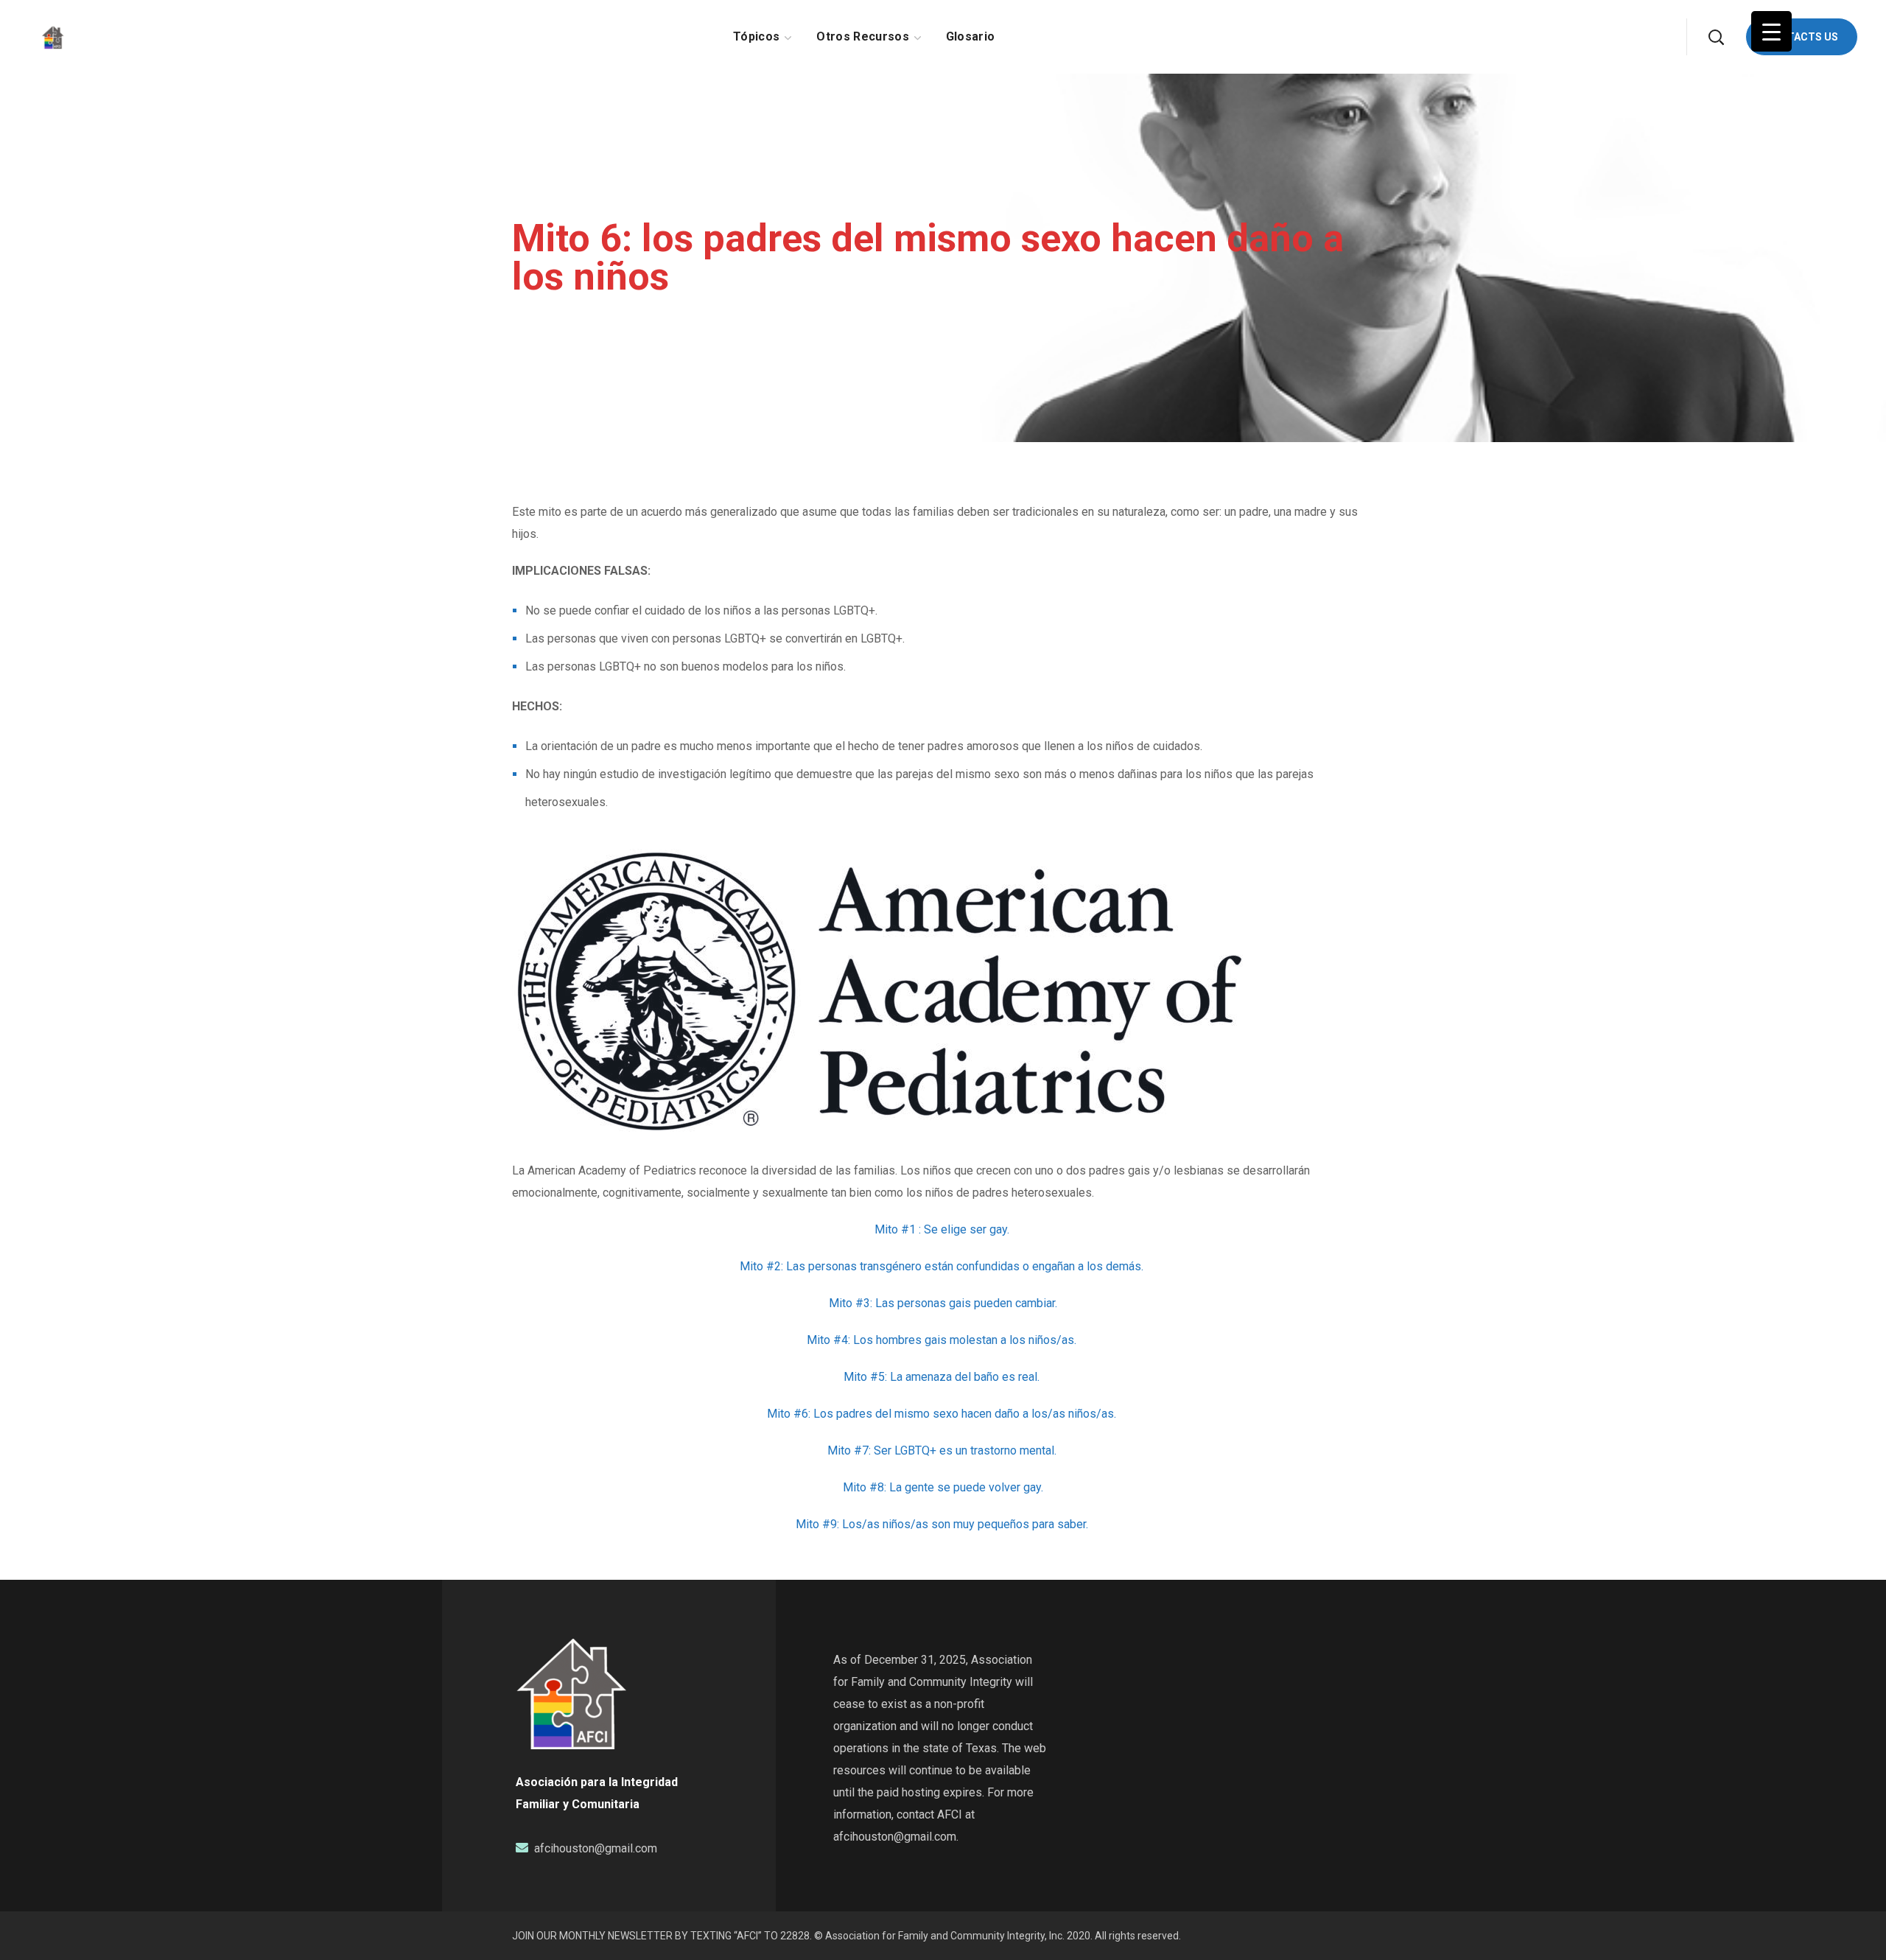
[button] (1716, 37)
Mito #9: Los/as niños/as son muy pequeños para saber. (943, 1524)
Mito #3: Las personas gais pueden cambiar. (943, 1303)
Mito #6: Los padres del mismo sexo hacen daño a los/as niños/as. (943, 1414)
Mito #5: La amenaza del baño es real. (943, 1377)
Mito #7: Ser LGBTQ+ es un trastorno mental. (943, 1450)
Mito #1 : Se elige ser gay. (943, 1229)
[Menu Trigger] (1771, 31)
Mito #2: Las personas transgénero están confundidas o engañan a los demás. (943, 1266)
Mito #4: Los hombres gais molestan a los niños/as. (943, 1340)
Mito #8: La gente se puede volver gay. (943, 1487)
